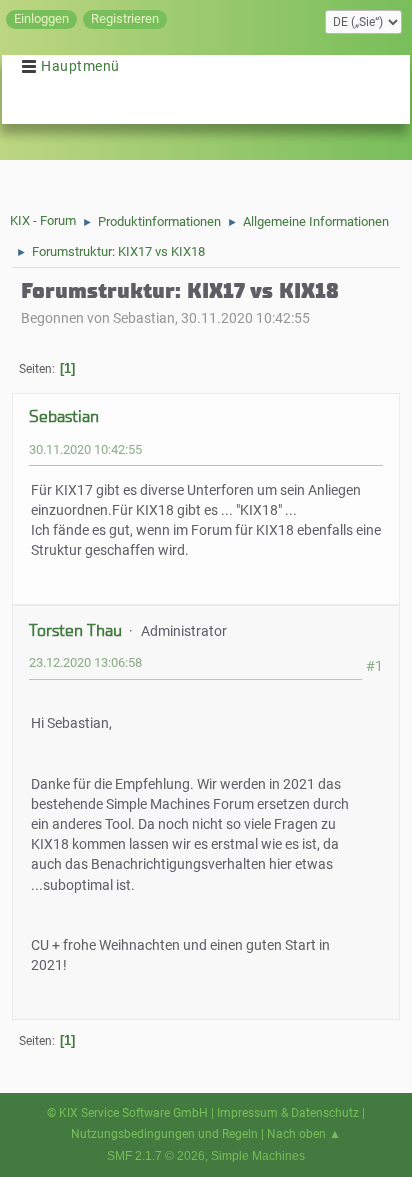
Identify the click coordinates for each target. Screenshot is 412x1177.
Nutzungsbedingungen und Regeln (164, 1134)
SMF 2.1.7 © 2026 (156, 1156)
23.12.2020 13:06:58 (85, 662)
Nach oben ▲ (304, 1134)
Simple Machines (258, 1156)
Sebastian (64, 416)
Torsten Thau (75, 630)
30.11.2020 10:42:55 (85, 449)
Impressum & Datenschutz (288, 1113)
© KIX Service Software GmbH (127, 1113)
